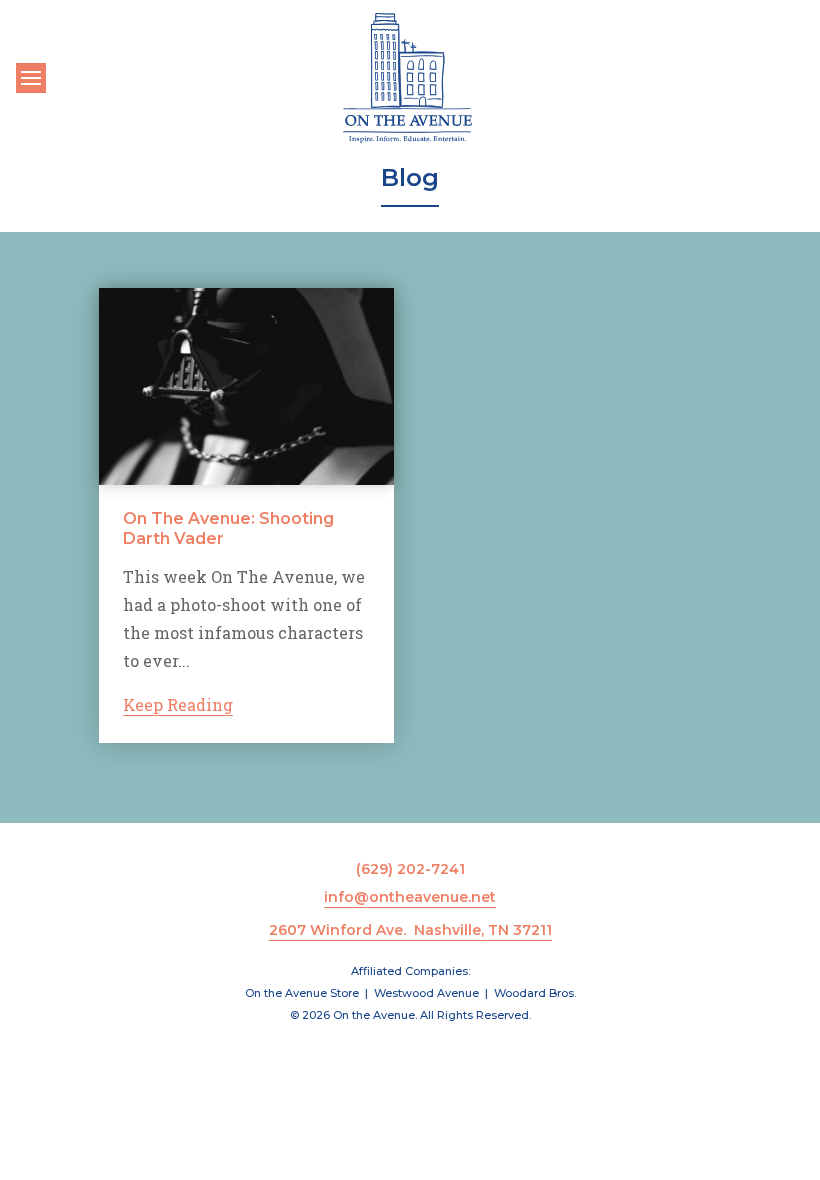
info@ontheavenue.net (410, 897)
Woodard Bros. (535, 993)
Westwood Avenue (426, 993)
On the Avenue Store (302, 993)
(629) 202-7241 (410, 869)
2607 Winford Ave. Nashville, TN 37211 (410, 930)
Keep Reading (178, 704)
